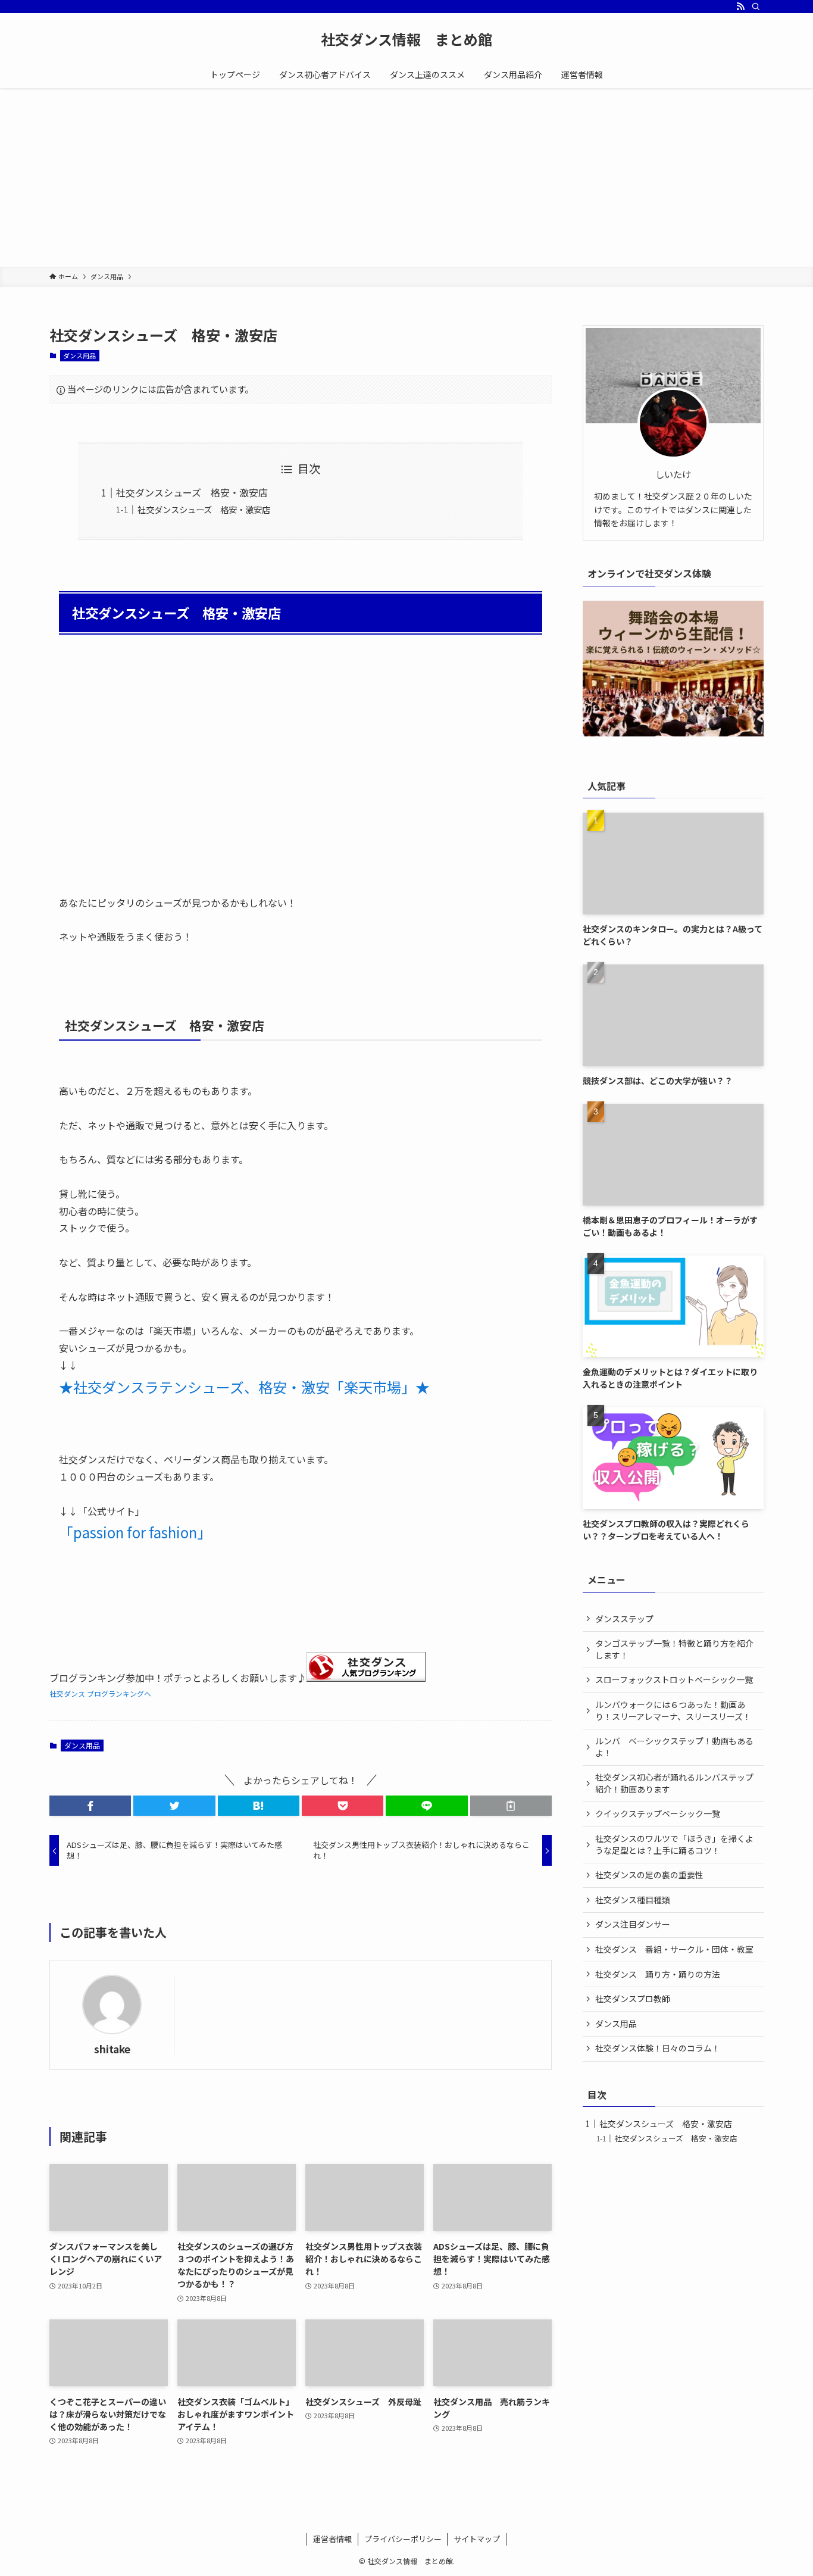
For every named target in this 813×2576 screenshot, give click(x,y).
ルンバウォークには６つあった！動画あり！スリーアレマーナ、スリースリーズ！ (673, 1710)
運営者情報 (332, 2539)
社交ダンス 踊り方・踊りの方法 (658, 1974)
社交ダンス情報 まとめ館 (406, 39)
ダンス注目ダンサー (633, 1924)
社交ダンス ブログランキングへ (100, 1693)
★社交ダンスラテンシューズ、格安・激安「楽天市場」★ (244, 1387)
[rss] (740, 7)
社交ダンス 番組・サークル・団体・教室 (674, 1949)
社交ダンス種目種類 (633, 1900)
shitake (112, 2049)
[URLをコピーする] (511, 1806)
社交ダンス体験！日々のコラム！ (658, 2048)
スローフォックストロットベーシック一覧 (674, 1679)
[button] (90, 1806)
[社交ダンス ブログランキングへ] (366, 1678)
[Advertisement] (406, 177)
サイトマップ (477, 2539)
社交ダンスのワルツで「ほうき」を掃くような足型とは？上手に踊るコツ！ (674, 1844)
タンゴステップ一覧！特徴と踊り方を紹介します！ (674, 1649)
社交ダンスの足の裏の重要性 (649, 1875)
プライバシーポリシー (403, 2539)
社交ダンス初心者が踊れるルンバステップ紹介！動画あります (674, 1783)
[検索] (756, 7)
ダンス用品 (79, 355)
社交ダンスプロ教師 (633, 1999)
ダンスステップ (624, 1619)
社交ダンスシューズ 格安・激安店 (192, 492)
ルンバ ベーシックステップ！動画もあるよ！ (674, 1747)
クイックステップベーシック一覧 (658, 1813)
